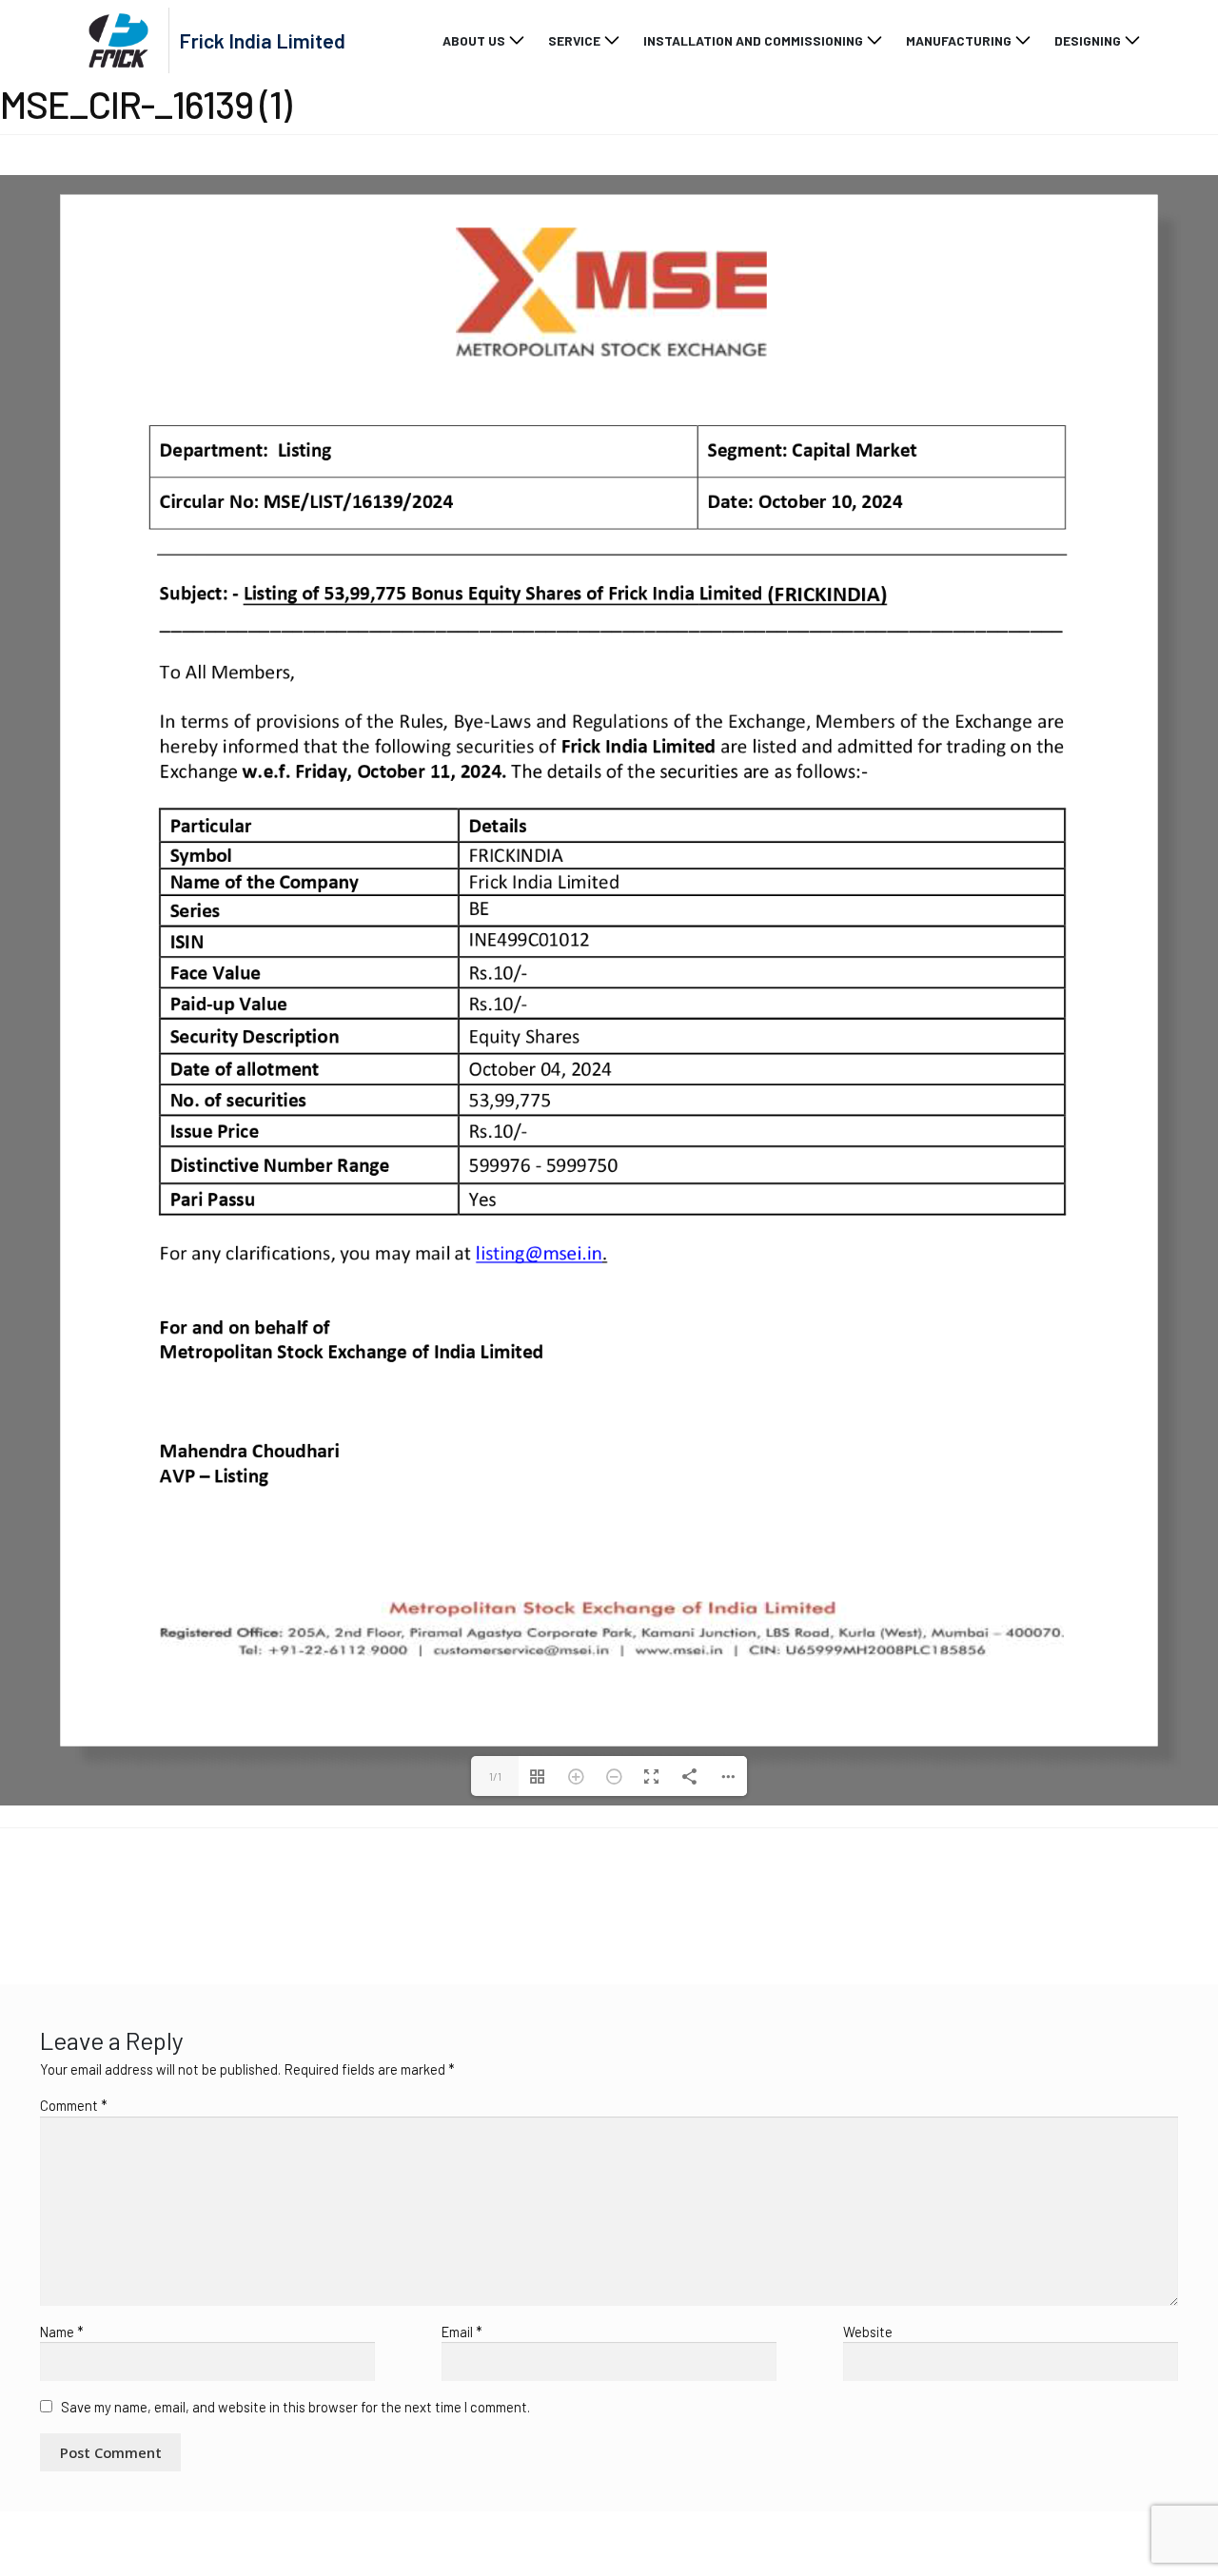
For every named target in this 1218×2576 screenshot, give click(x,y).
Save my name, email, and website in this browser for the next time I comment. (295, 2521)
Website (868, 2446)
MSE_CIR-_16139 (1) (83, 2007)
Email (462, 2446)
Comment (74, 2219)
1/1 (495, 1890)
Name (62, 2446)
